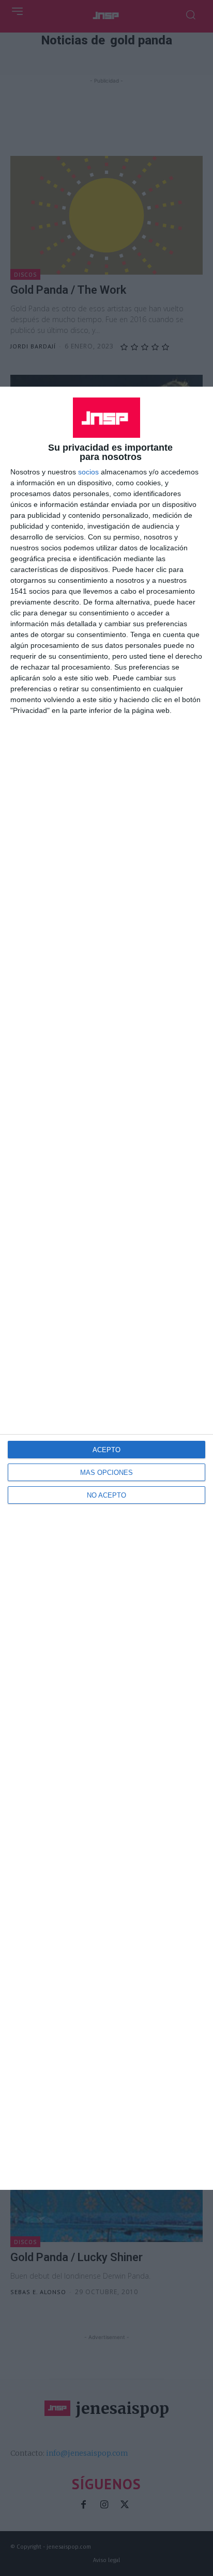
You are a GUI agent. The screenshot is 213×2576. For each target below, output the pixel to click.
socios (88, 472)
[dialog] (106, 1288)
